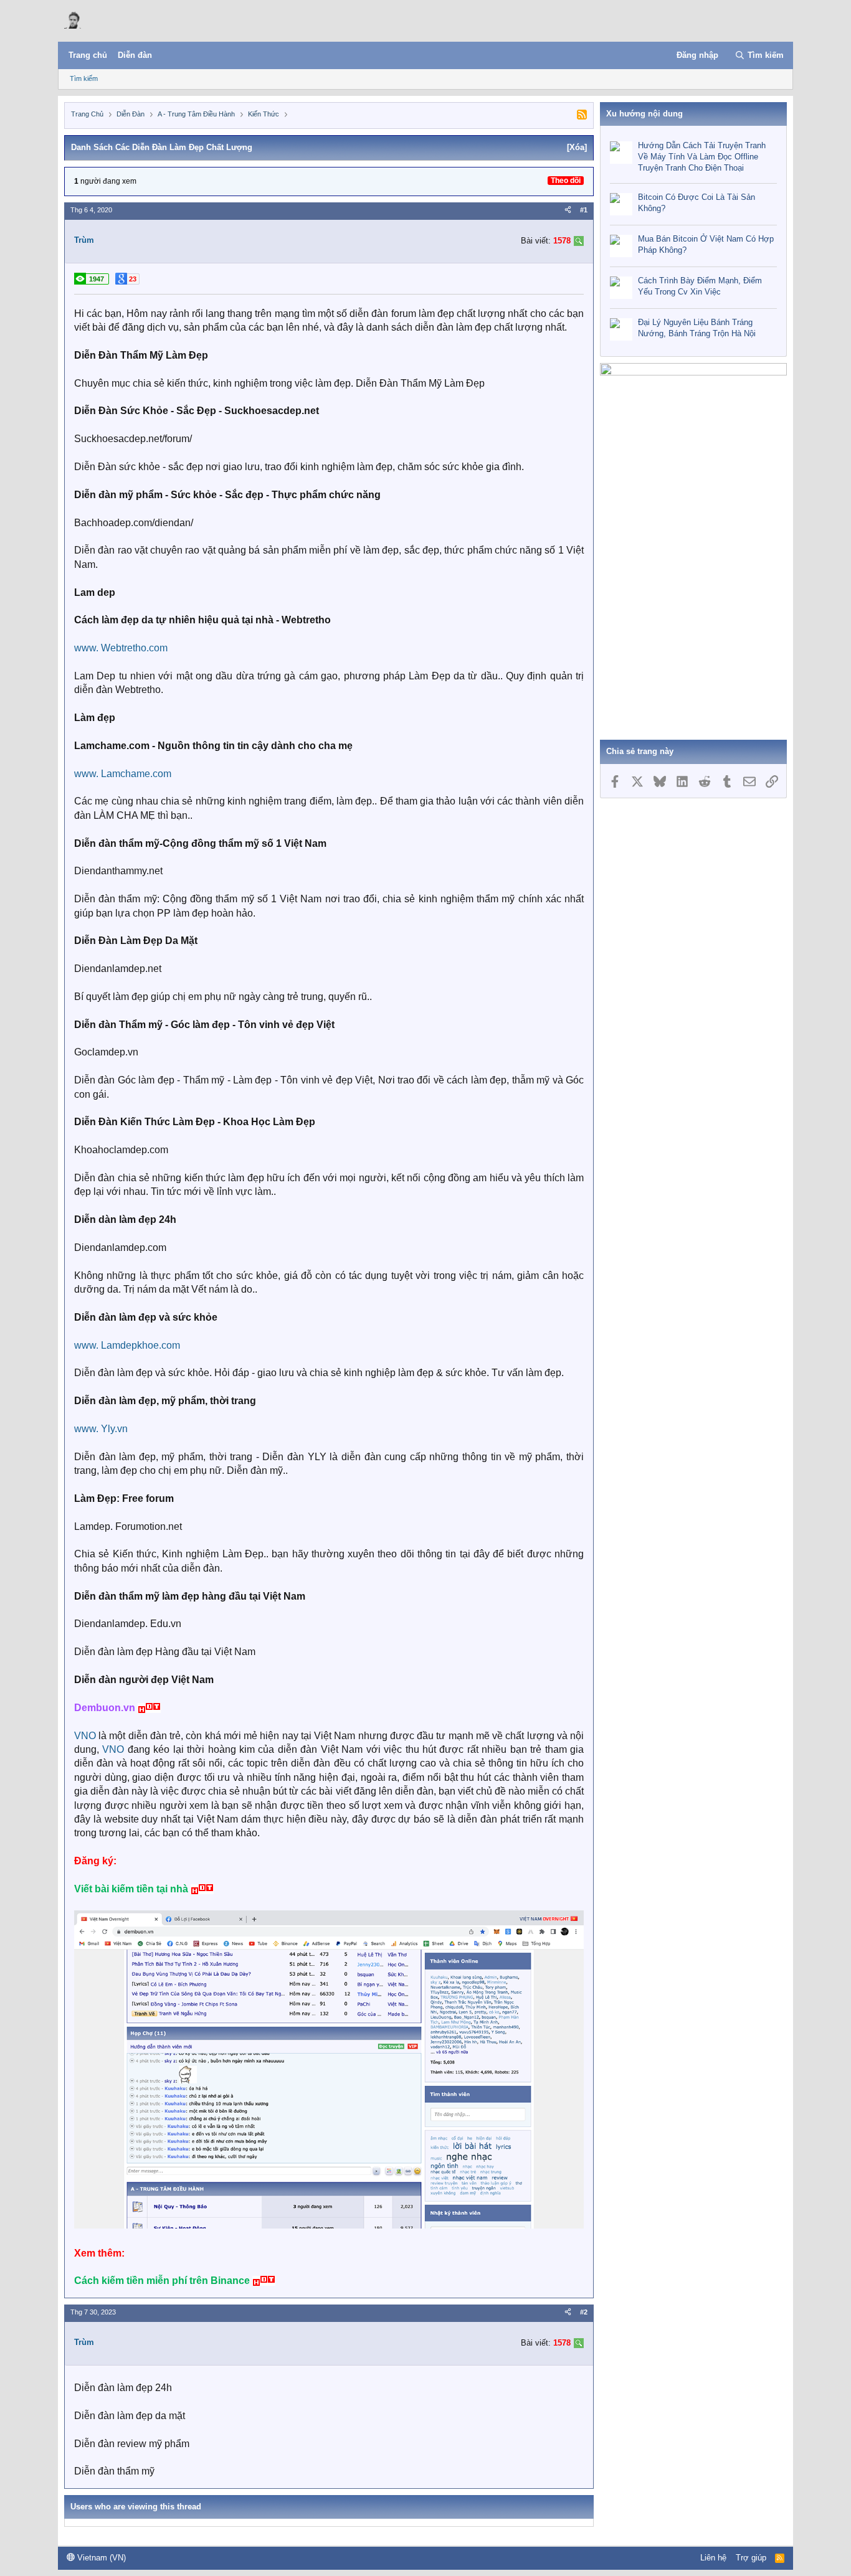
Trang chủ (88, 55)
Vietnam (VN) (100, 2558)
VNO (85, 1736)
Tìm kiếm (84, 78)
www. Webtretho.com (121, 648)
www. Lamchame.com (123, 774)
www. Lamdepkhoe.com (127, 1345)
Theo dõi (566, 181)
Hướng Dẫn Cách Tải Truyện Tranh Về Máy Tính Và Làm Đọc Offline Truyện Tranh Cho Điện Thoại (702, 157)
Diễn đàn (135, 55)
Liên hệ (713, 2558)
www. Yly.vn (101, 1429)
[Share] (568, 210)
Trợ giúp (751, 2558)
